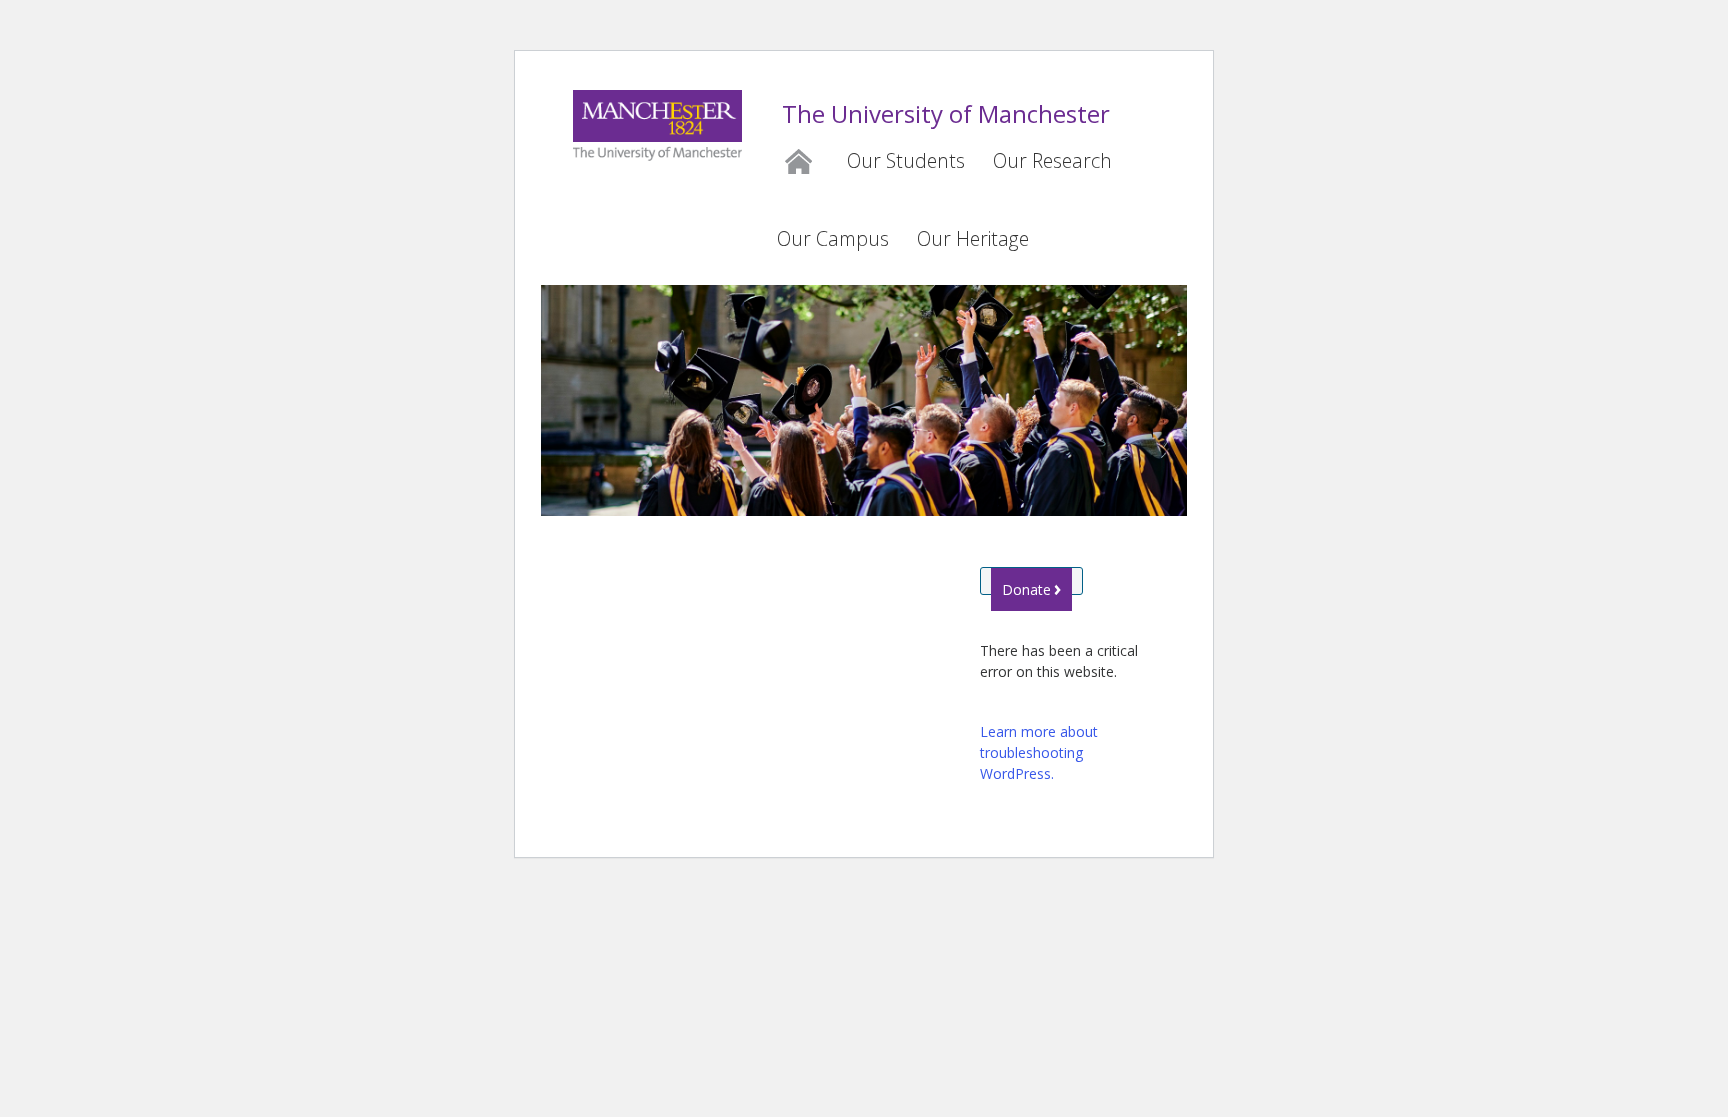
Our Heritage (973, 238)
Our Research (1052, 160)
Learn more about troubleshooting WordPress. (1039, 752)
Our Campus (833, 238)
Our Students (906, 160)
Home (798, 158)
